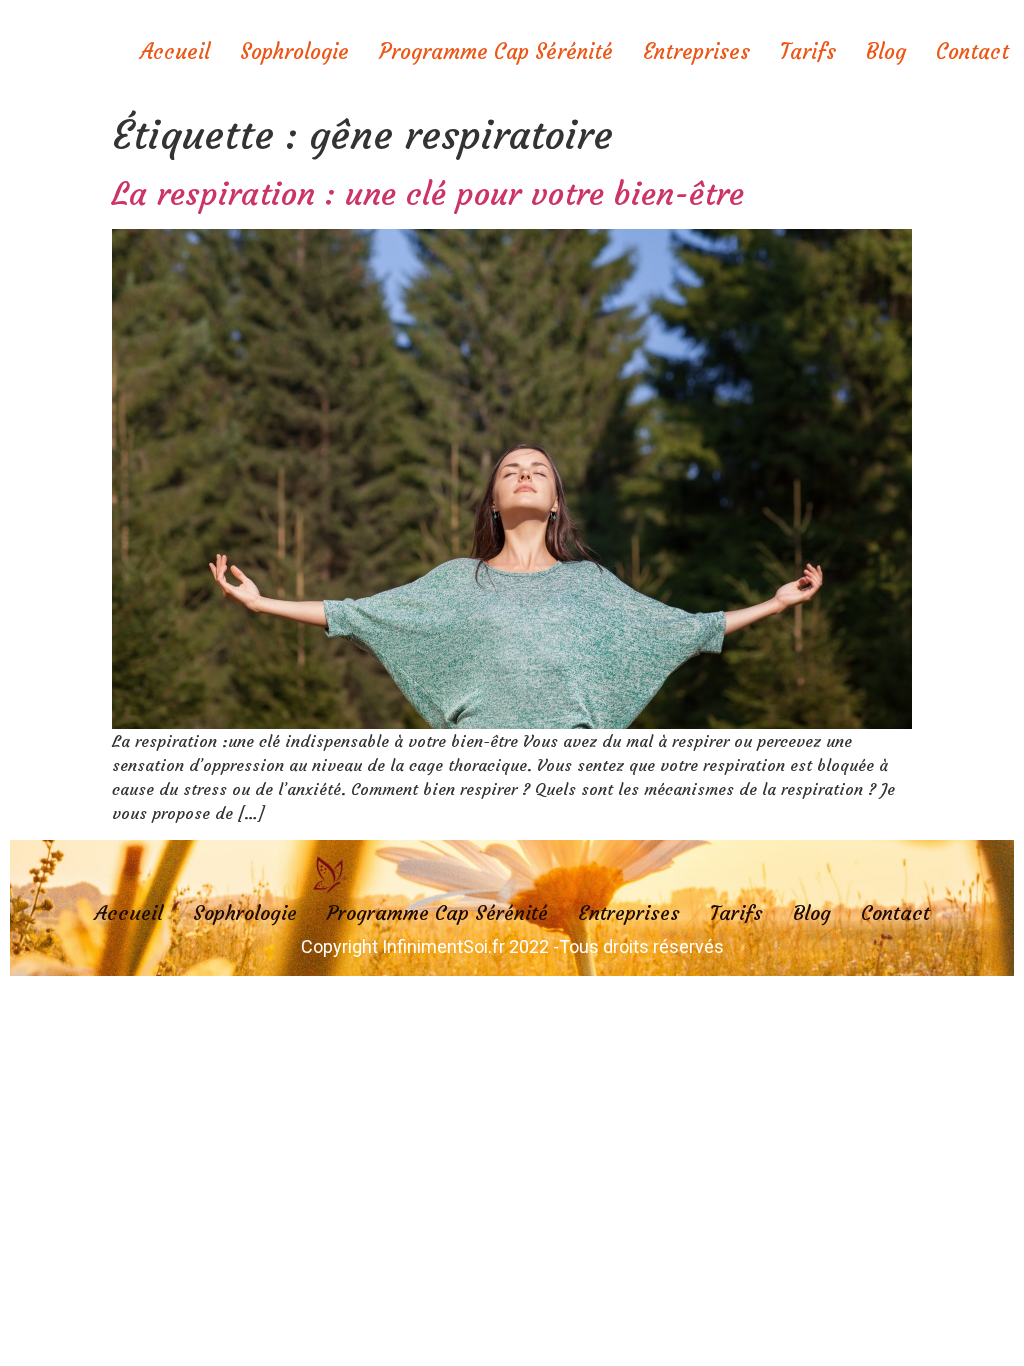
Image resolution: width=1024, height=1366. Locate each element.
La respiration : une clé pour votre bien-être (428, 194)
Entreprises (696, 51)
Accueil (175, 51)
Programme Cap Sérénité (496, 51)
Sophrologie (294, 51)
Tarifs (808, 51)
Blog (886, 51)
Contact (972, 51)
